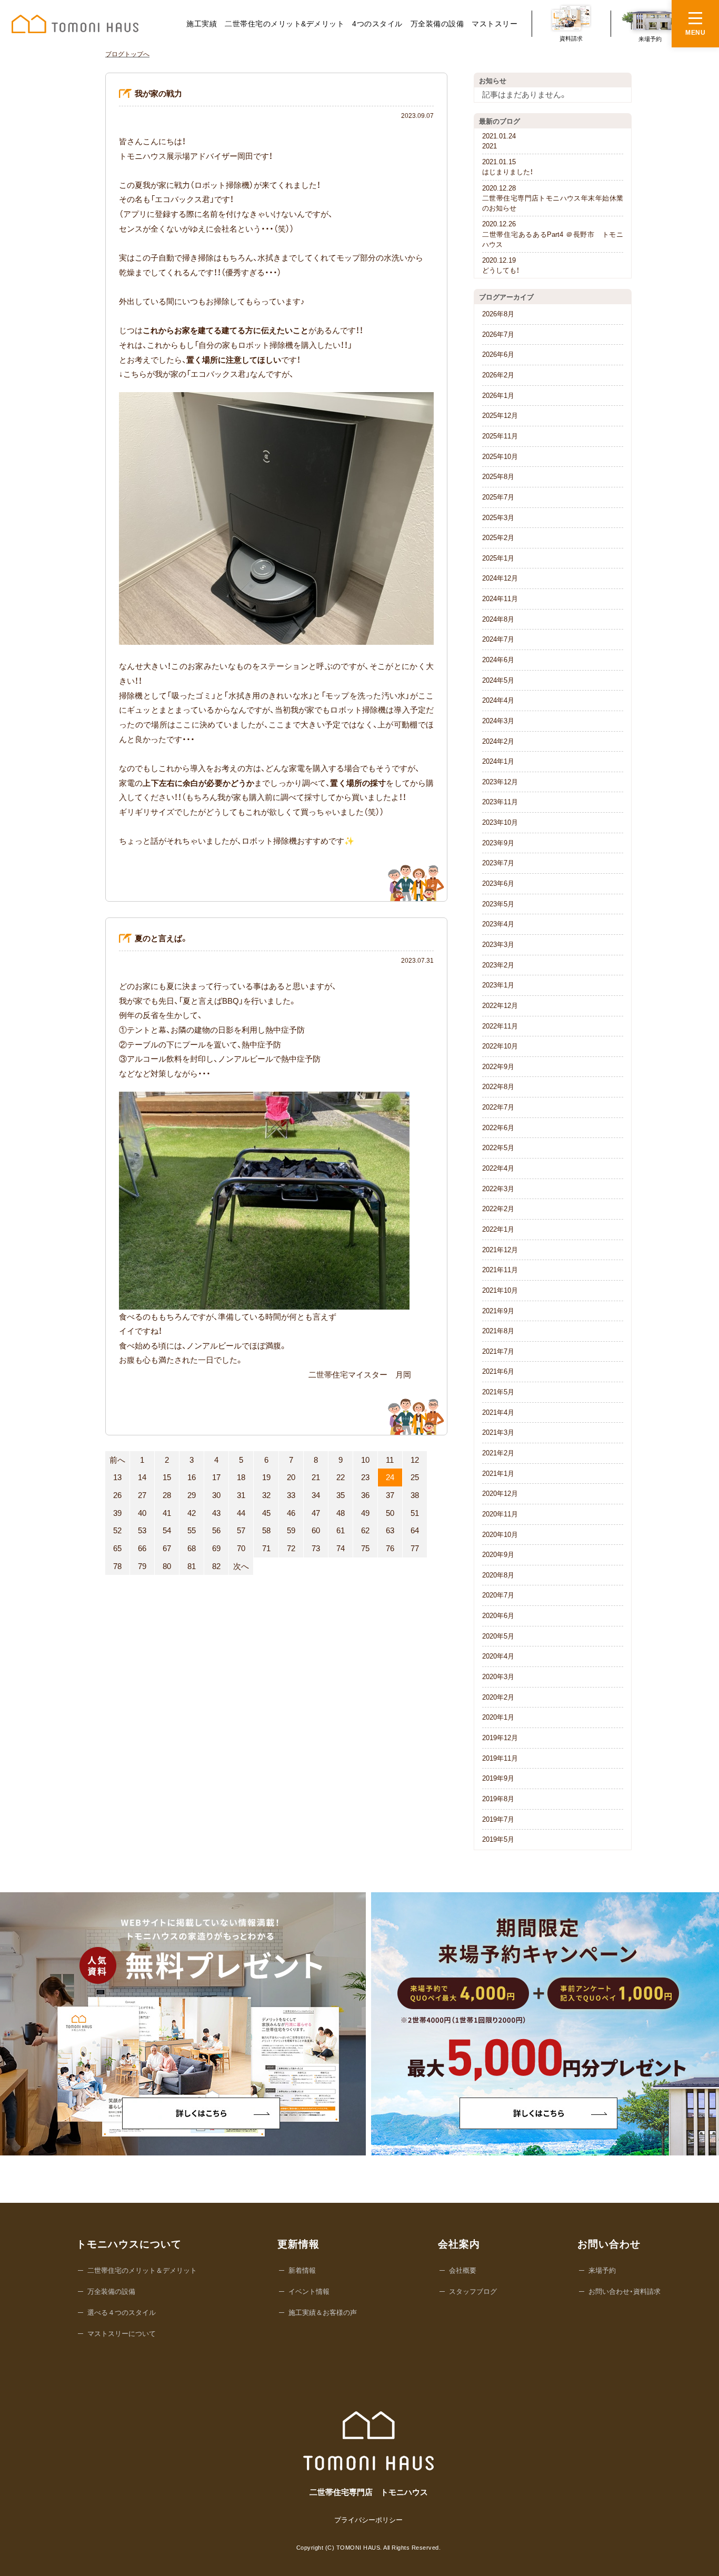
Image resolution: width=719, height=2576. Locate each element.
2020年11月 (500, 1514)
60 (316, 1530)
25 (415, 1477)
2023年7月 (498, 863)
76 (390, 1548)
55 (192, 1530)
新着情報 (302, 2270)
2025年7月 (498, 497)
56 (216, 1530)
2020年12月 (500, 1494)
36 (365, 1495)
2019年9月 (498, 1778)
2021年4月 (498, 1412)
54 (167, 1530)
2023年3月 (498, 945)
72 (291, 1548)
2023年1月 (498, 985)
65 (117, 1548)
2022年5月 (498, 1148)
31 (241, 1495)
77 (415, 1548)
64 (415, 1530)
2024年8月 (498, 619)
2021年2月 (498, 1453)
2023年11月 (500, 802)
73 (316, 1548)
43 (216, 1513)
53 (142, 1530)
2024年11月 (500, 599)
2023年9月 (498, 843)
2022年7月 (498, 1107)
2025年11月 (500, 436)
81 (192, 1566)
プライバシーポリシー (368, 2520)
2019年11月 (500, 1758)
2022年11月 (500, 1026)
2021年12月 (500, 1250)
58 (266, 1530)
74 (341, 1548)
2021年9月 (498, 1311)
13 (117, 1477)
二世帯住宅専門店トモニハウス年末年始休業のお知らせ (553, 198)
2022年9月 (498, 1067)
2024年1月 (498, 761)
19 (266, 1477)
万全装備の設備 (437, 24)
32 (266, 1495)
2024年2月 (498, 741)
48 (341, 1513)
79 (142, 1566)
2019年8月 (498, 1799)
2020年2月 (498, 1697)
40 (142, 1513)
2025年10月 (500, 457)
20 (291, 1477)
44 (241, 1513)
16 (192, 1477)
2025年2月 (498, 538)
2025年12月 (500, 416)
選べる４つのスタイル (122, 2313)
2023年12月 (500, 782)
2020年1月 (498, 1717)
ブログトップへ (127, 54)
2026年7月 (498, 335)
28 (167, 1495)
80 (167, 1566)
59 (291, 1530)
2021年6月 (498, 1371)
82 (216, 1566)
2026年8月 (498, 314)
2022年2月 (498, 1209)
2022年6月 (498, 1128)
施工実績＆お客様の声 (323, 2313)
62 (365, 1530)
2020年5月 (498, 1636)
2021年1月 (498, 1474)
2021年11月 (500, 1270)
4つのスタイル (377, 24)
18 (241, 1477)
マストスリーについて (122, 2334)
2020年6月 (498, 1616)
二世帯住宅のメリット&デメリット (284, 24)
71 (266, 1548)
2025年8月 (498, 477)
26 (117, 1495)
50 (390, 1513)
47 (316, 1513)
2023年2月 (498, 965)
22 (341, 1477)
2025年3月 (498, 518)
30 (216, 1495)
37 (390, 1495)
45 (266, 1513)
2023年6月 (498, 883)
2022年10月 (500, 1046)
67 (167, 1548)
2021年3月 (498, 1432)
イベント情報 (309, 2292)
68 (192, 1548)
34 (316, 1495)
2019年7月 (498, 1819)
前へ (117, 1460)
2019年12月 (500, 1738)
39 (117, 1513)
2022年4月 (498, 1168)
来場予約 (602, 2270)
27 (142, 1495)
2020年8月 (498, 1575)
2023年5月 (498, 904)
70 (241, 1548)
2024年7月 (498, 639)
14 (142, 1477)
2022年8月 (498, 1087)
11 (390, 1460)
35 (341, 1495)
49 (365, 1513)
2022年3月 (498, 1189)
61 (341, 1530)
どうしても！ (501, 265)
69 (216, 1548)
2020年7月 (498, 1595)
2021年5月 (498, 1392)
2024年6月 (498, 660)
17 (216, 1477)
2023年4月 (498, 924)
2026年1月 (498, 396)
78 (117, 1566)
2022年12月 (500, 1006)
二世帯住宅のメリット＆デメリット (142, 2270)
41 (167, 1513)
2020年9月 (498, 1555)
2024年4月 (498, 700)
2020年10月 (500, 1535)
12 (415, 1460)
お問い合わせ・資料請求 (625, 2292)
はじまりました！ (508, 167)
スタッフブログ (473, 2292)
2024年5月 (498, 680)
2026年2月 (498, 375)
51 (415, 1513)
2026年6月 (498, 355)
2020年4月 (498, 1656)
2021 (499, 141)
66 (142, 1548)
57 (241, 1530)
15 (167, 1477)
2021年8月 (498, 1331)
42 (192, 1513)
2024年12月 (500, 578)
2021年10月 (500, 1290)
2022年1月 (498, 1229)
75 (365, 1548)
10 (365, 1460)
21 (316, 1477)
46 (291, 1513)
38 (415, 1495)
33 (291, 1495)
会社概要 (463, 2270)
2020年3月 (498, 1677)
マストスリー (495, 24)
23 (365, 1477)
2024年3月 (498, 721)
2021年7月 (498, 1351)
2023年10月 (500, 822)
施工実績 (202, 24)
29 (192, 1495)
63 (390, 1530)
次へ (241, 1566)
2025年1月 (498, 558)
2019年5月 (498, 1839)
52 (117, 1530)
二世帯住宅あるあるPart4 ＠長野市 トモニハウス (553, 234)
